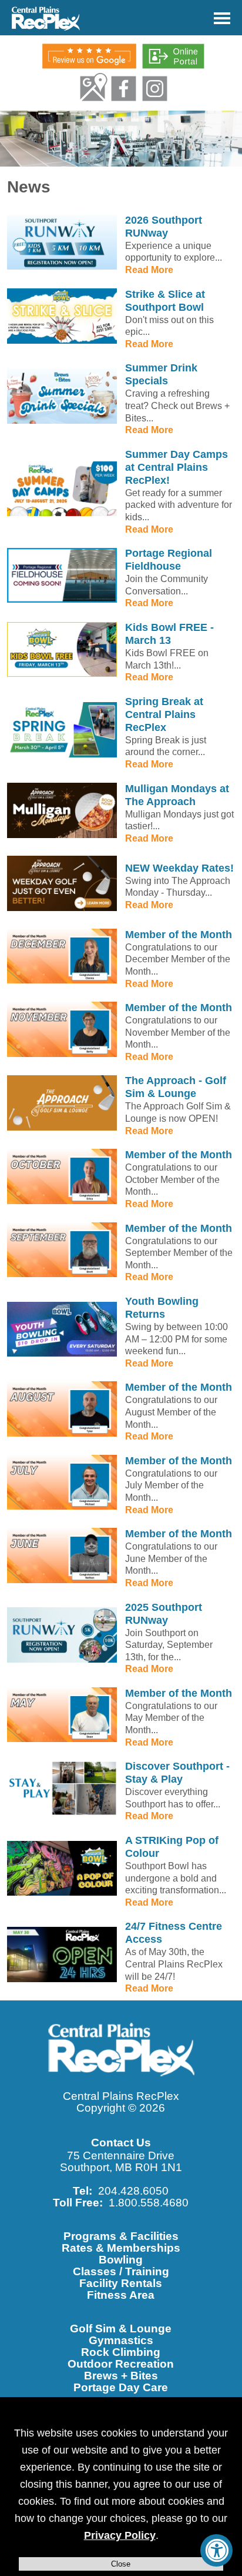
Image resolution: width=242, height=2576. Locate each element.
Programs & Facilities (121, 2236)
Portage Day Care (121, 2387)
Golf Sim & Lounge (121, 2329)
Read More (149, 270)
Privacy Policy (120, 2535)
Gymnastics (121, 2340)
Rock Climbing (121, 2352)
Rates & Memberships (121, 2248)
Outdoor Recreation (121, 2364)
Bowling (121, 2260)
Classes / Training (121, 2271)
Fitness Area (121, 2295)
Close (121, 2564)
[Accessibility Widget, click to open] (216, 2550)
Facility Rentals (121, 2283)
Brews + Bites (121, 2376)
